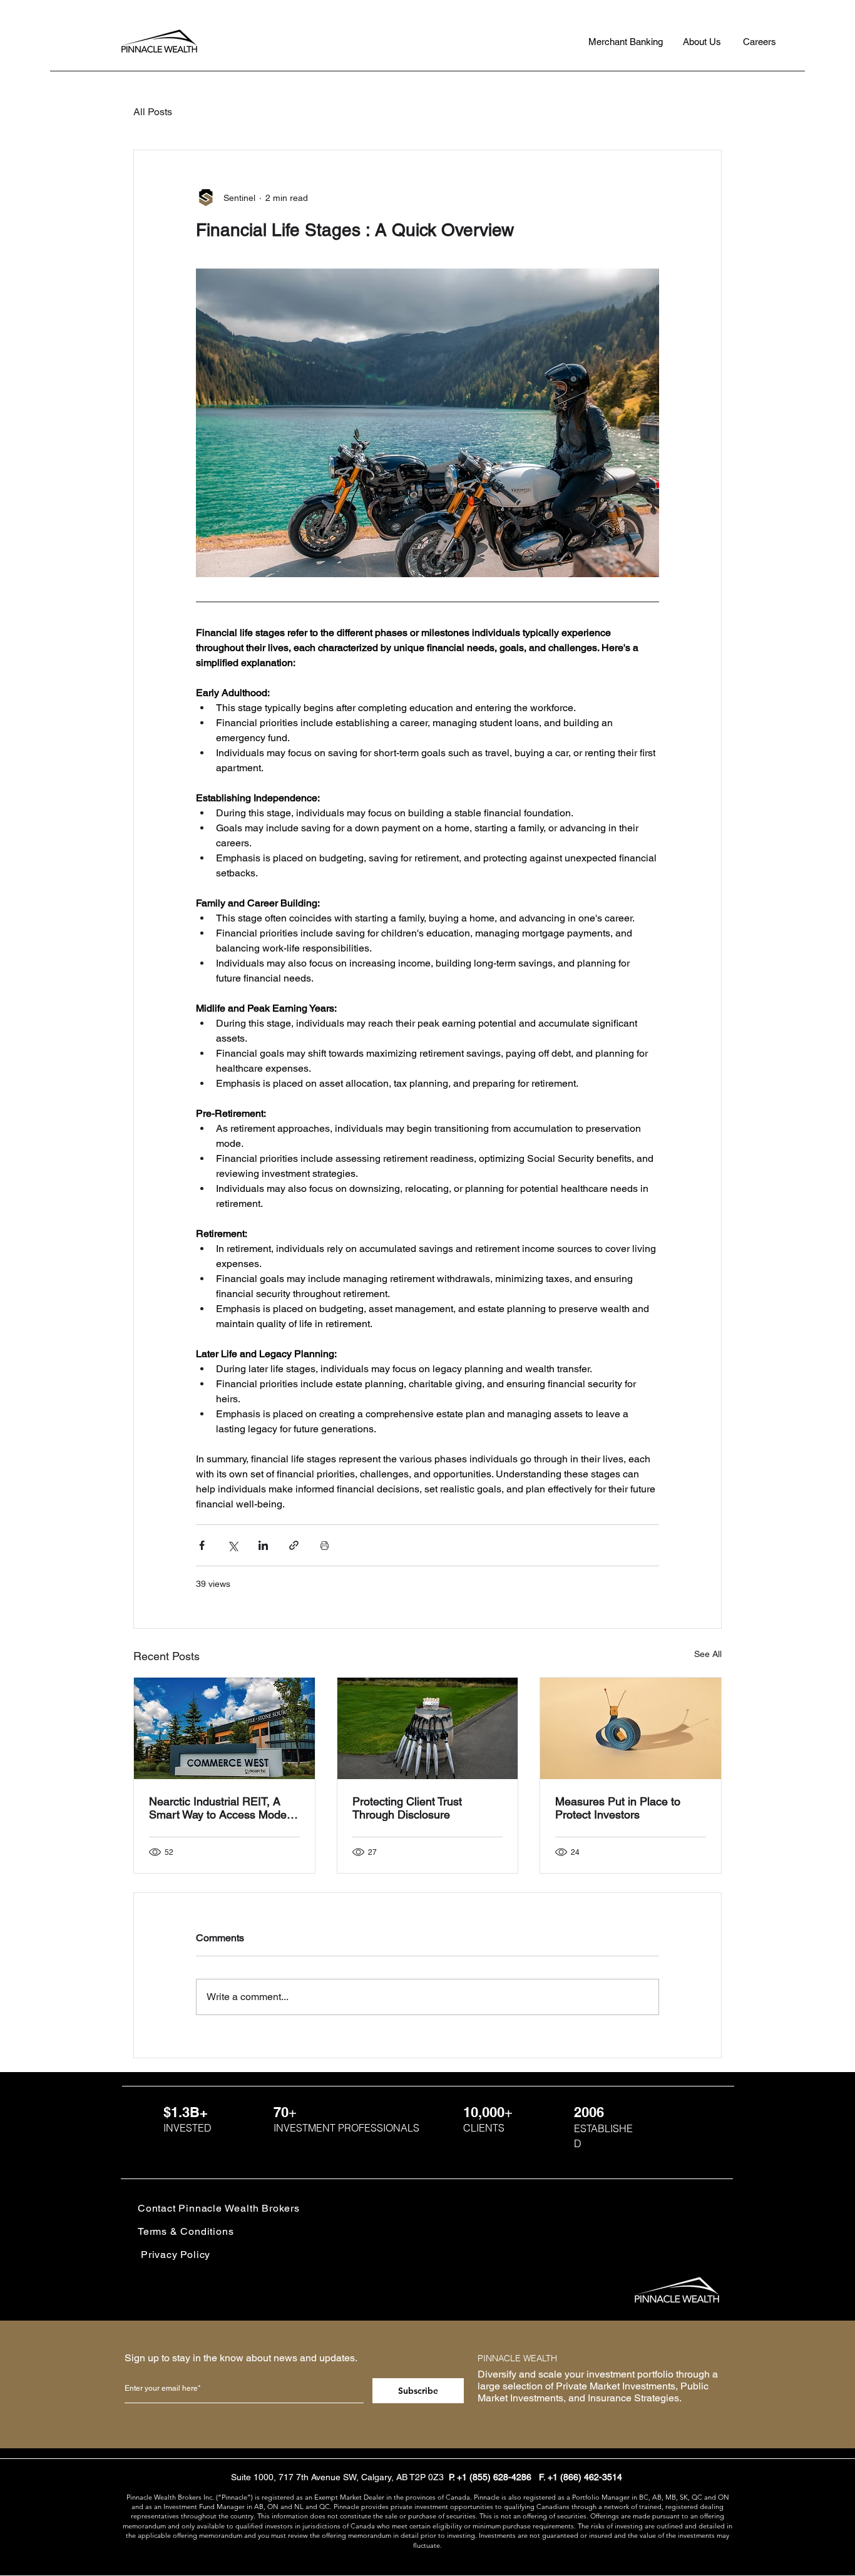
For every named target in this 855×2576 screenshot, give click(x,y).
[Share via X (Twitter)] (233, 1545)
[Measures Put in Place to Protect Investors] (631, 1728)
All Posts (153, 112)
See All (708, 1654)
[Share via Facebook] (202, 1545)
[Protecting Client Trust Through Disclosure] (428, 1728)
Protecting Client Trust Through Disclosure (407, 1808)
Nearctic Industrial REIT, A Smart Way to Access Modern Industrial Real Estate (223, 1808)
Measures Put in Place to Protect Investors (618, 1808)
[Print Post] (325, 1545)
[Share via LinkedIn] (263, 1545)
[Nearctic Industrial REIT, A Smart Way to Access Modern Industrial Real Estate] (224, 1728)
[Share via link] (294, 1545)
